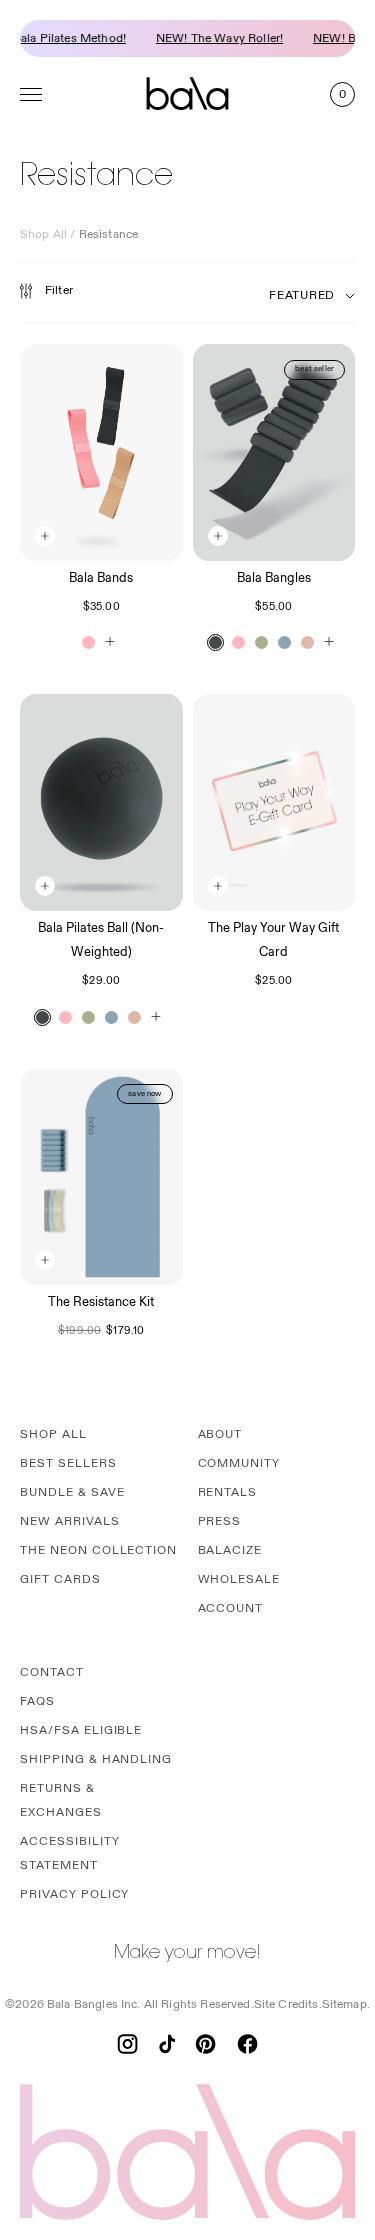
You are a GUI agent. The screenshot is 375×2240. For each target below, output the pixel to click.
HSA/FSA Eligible (81, 1730)
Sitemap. (346, 2004)
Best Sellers (68, 1463)
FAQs (37, 1701)
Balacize (230, 1550)
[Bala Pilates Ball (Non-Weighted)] (101, 802)
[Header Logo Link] (188, 94)
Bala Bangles (274, 578)
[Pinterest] (205, 2044)
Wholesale (239, 1579)
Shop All (43, 234)
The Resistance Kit (101, 1302)
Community (239, 1463)
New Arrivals (70, 1521)
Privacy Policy (74, 1894)
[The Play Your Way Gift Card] (274, 802)
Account (231, 1608)
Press (220, 1521)
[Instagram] (127, 2044)
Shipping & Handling (96, 1759)
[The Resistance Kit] (101, 1177)
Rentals (228, 1492)
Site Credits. (288, 2004)
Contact (52, 1672)
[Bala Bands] (101, 452)
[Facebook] (247, 2044)
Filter (59, 290)
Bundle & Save (72, 1492)
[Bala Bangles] (274, 452)
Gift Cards (60, 1579)
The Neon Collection (98, 1550)
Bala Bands (101, 578)
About (220, 1434)
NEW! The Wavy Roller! (213, 38)
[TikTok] (167, 2044)
